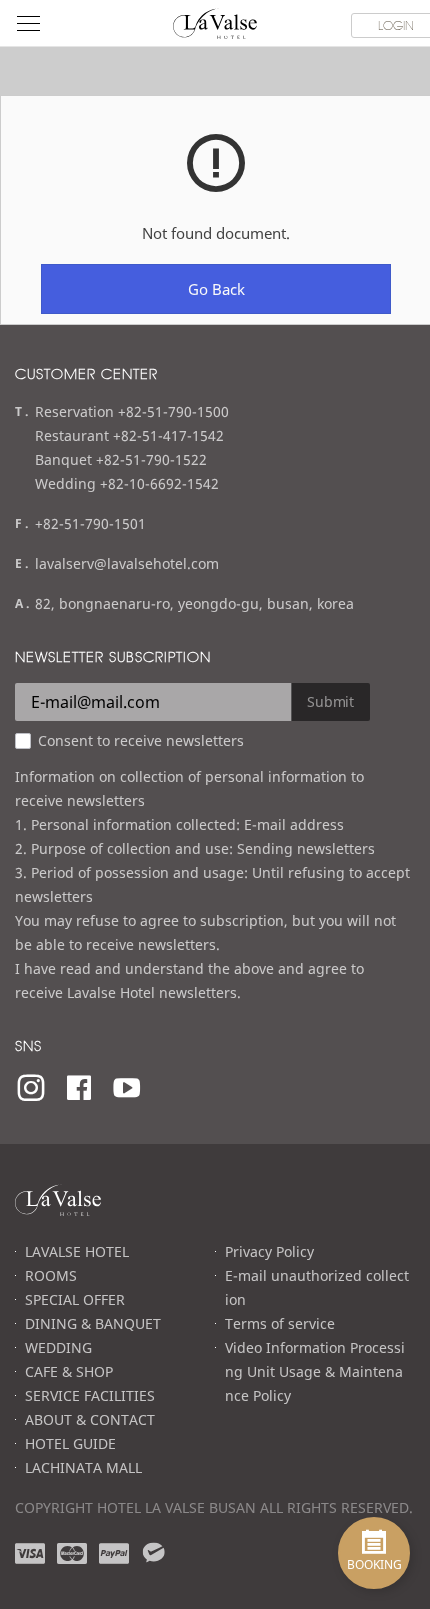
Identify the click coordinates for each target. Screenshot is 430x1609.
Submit (330, 701)
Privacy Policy (269, 1251)
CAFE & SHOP (69, 1371)
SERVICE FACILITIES (90, 1395)
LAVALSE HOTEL (77, 1251)
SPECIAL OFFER (75, 1299)
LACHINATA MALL (83, 1467)
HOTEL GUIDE (70, 1443)
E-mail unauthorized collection (317, 1287)
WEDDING (58, 1347)
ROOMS (51, 1275)
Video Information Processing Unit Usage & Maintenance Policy (315, 1371)
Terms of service (280, 1323)
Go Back (216, 289)
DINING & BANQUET (93, 1323)
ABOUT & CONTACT (90, 1419)
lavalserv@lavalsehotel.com (127, 563)
